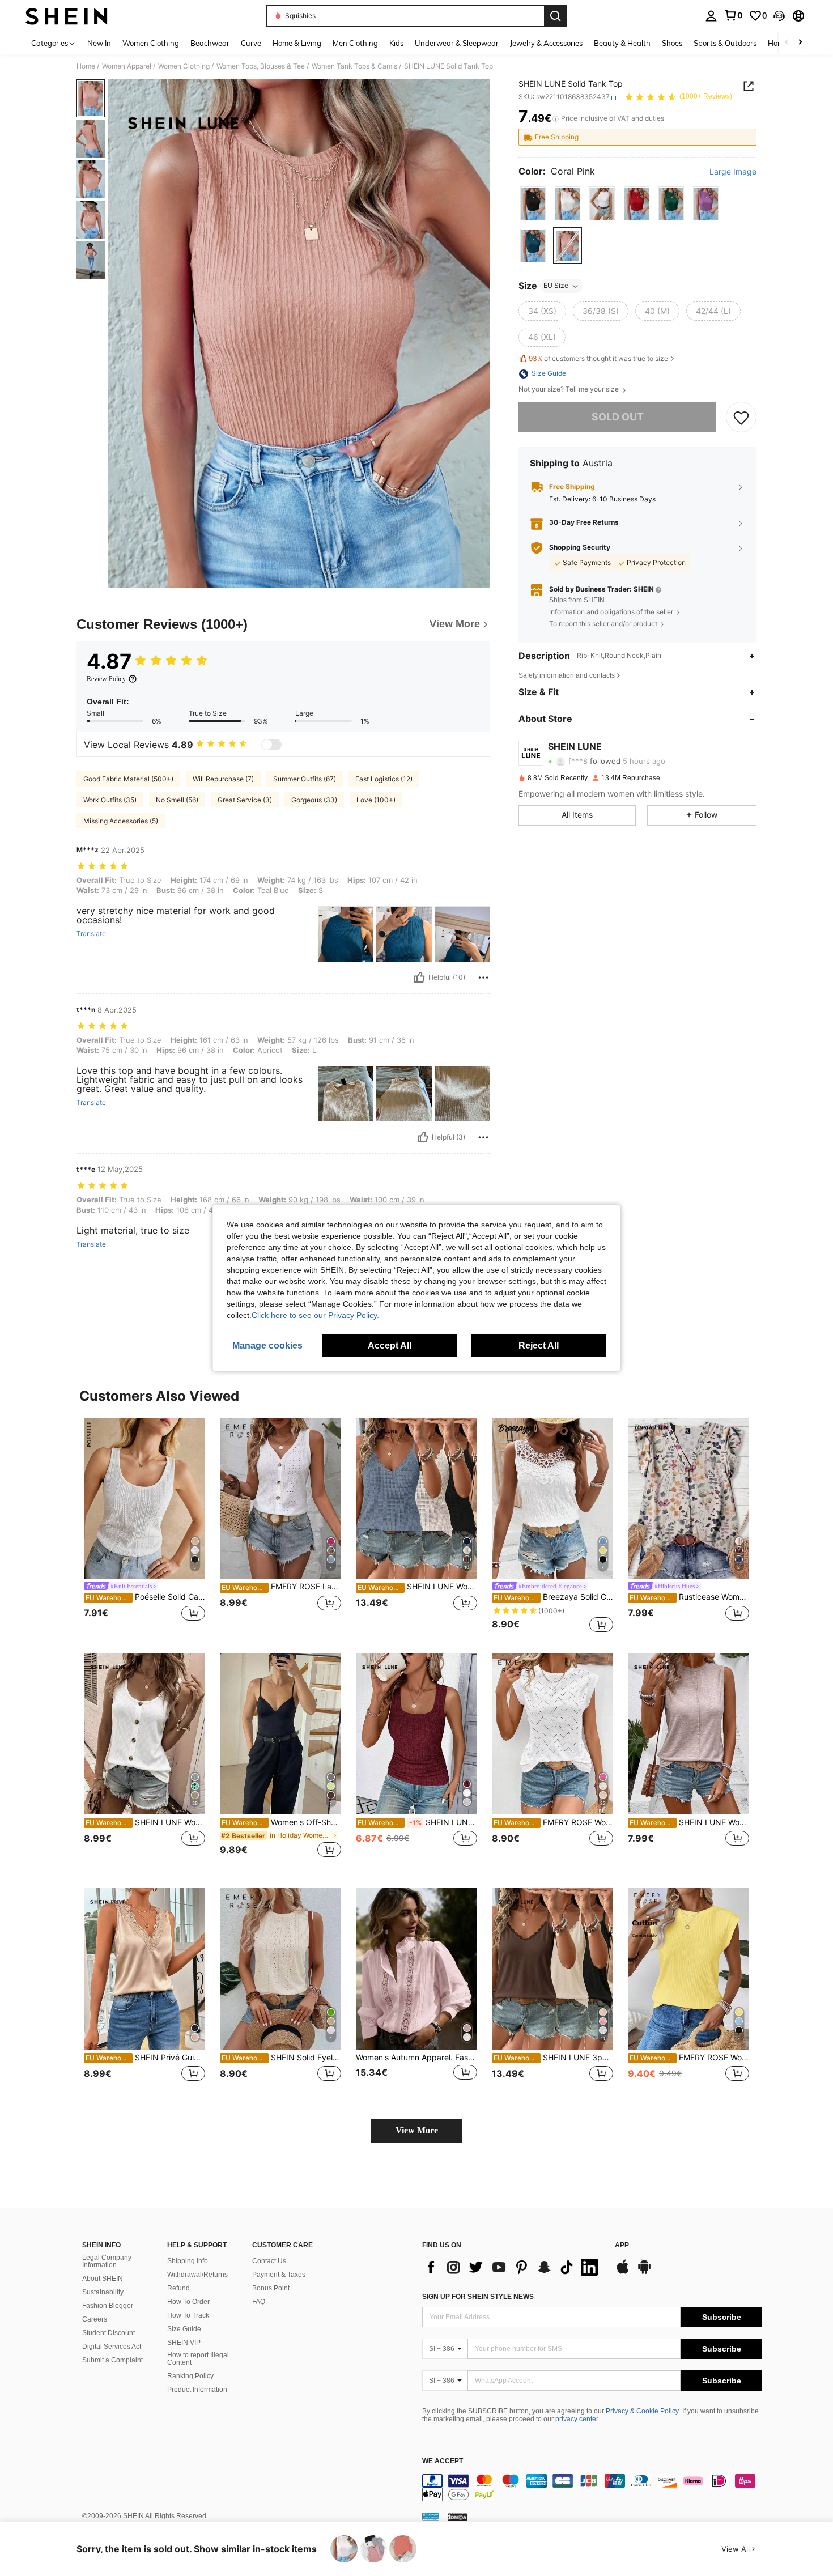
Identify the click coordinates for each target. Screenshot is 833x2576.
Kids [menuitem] (396, 43)
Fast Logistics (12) (384, 779)
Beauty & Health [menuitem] (622, 43)
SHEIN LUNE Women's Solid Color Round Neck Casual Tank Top (689, 1822)
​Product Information (197, 2390)
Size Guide (184, 2329)
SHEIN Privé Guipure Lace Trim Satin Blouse (145, 2058)
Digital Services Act (112, 2347)
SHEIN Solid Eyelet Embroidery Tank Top (281, 2058)
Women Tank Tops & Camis (354, 66)
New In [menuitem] (99, 43)
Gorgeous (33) (314, 800)
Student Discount (109, 2333)
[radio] (533, 204)
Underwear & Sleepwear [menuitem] (457, 43)
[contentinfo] (592, 2488)
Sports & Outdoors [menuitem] (725, 43)
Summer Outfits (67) (305, 779)
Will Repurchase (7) (223, 779)
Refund (178, 2288)
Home (86, 66)
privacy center (577, 2419)
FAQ (259, 2302)
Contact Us (269, 2261)
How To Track (188, 2315)
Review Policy (106, 679)
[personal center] (711, 16)
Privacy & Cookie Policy (642, 2411)
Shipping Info (188, 2261)
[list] (513, 2267)
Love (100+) (376, 800)
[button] (779, 16)
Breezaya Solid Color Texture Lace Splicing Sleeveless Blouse (553, 1597)
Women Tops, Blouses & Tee (261, 66)
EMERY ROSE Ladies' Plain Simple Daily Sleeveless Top (281, 1587)
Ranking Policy (190, 2376)
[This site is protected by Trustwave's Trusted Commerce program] (431, 2516)
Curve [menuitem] (251, 43)
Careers (95, 2319)
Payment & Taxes (279, 2275)
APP (622, 2245)
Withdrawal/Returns (197, 2275)
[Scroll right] (800, 43)
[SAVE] (741, 418)
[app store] (623, 2272)
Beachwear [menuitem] (210, 43)
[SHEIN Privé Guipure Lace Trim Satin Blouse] (144, 1969)
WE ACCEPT (443, 2461)
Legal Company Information (107, 2262)
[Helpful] (419, 977)
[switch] (271, 745)
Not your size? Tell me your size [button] (569, 390)
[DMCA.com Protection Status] (458, 2516)
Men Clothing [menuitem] (355, 43)
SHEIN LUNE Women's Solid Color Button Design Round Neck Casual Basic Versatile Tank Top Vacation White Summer (145, 1822)
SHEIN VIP (184, 2343)
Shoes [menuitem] (672, 43)
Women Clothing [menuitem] (151, 43)
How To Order (188, 2302)
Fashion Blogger (108, 2306)
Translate (91, 934)
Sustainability (103, 2292)
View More (417, 2130)
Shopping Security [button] (580, 548)
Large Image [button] (733, 172)
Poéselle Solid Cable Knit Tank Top (145, 1597)
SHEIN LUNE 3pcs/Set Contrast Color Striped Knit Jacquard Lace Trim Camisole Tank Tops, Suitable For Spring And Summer (553, 2058)
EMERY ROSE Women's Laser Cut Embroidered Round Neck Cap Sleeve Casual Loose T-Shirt (553, 1822)
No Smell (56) (177, 800)
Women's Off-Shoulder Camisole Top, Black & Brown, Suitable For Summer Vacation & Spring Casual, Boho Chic (281, 1822)
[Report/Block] (483, 977)
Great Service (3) (245, 800)
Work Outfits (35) (110, 800)
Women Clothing (184, 66)
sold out (618, 417)
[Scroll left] (787, 43)
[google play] (644, 2272)
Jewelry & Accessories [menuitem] (546, 43)
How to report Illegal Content (198, 2359)
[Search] (555, 16)
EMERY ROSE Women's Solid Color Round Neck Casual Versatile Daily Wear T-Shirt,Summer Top (689, 2058)
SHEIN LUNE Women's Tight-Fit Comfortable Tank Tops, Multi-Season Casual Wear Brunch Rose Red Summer (417, 1822)
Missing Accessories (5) (121, 821)
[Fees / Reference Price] (556, 119)
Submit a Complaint (112, 2360)
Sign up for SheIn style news (478, 2297)
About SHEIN (103, 2279)
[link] (733, 15)
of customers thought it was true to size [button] (598, 358)
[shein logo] (67, 16)
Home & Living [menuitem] (297, 43)
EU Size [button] (556, 286)
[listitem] (144, 1526)
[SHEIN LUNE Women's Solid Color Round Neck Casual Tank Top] (688, 1734)
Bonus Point (271, 2288)
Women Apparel (127, 66)
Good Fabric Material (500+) (128, 779)
